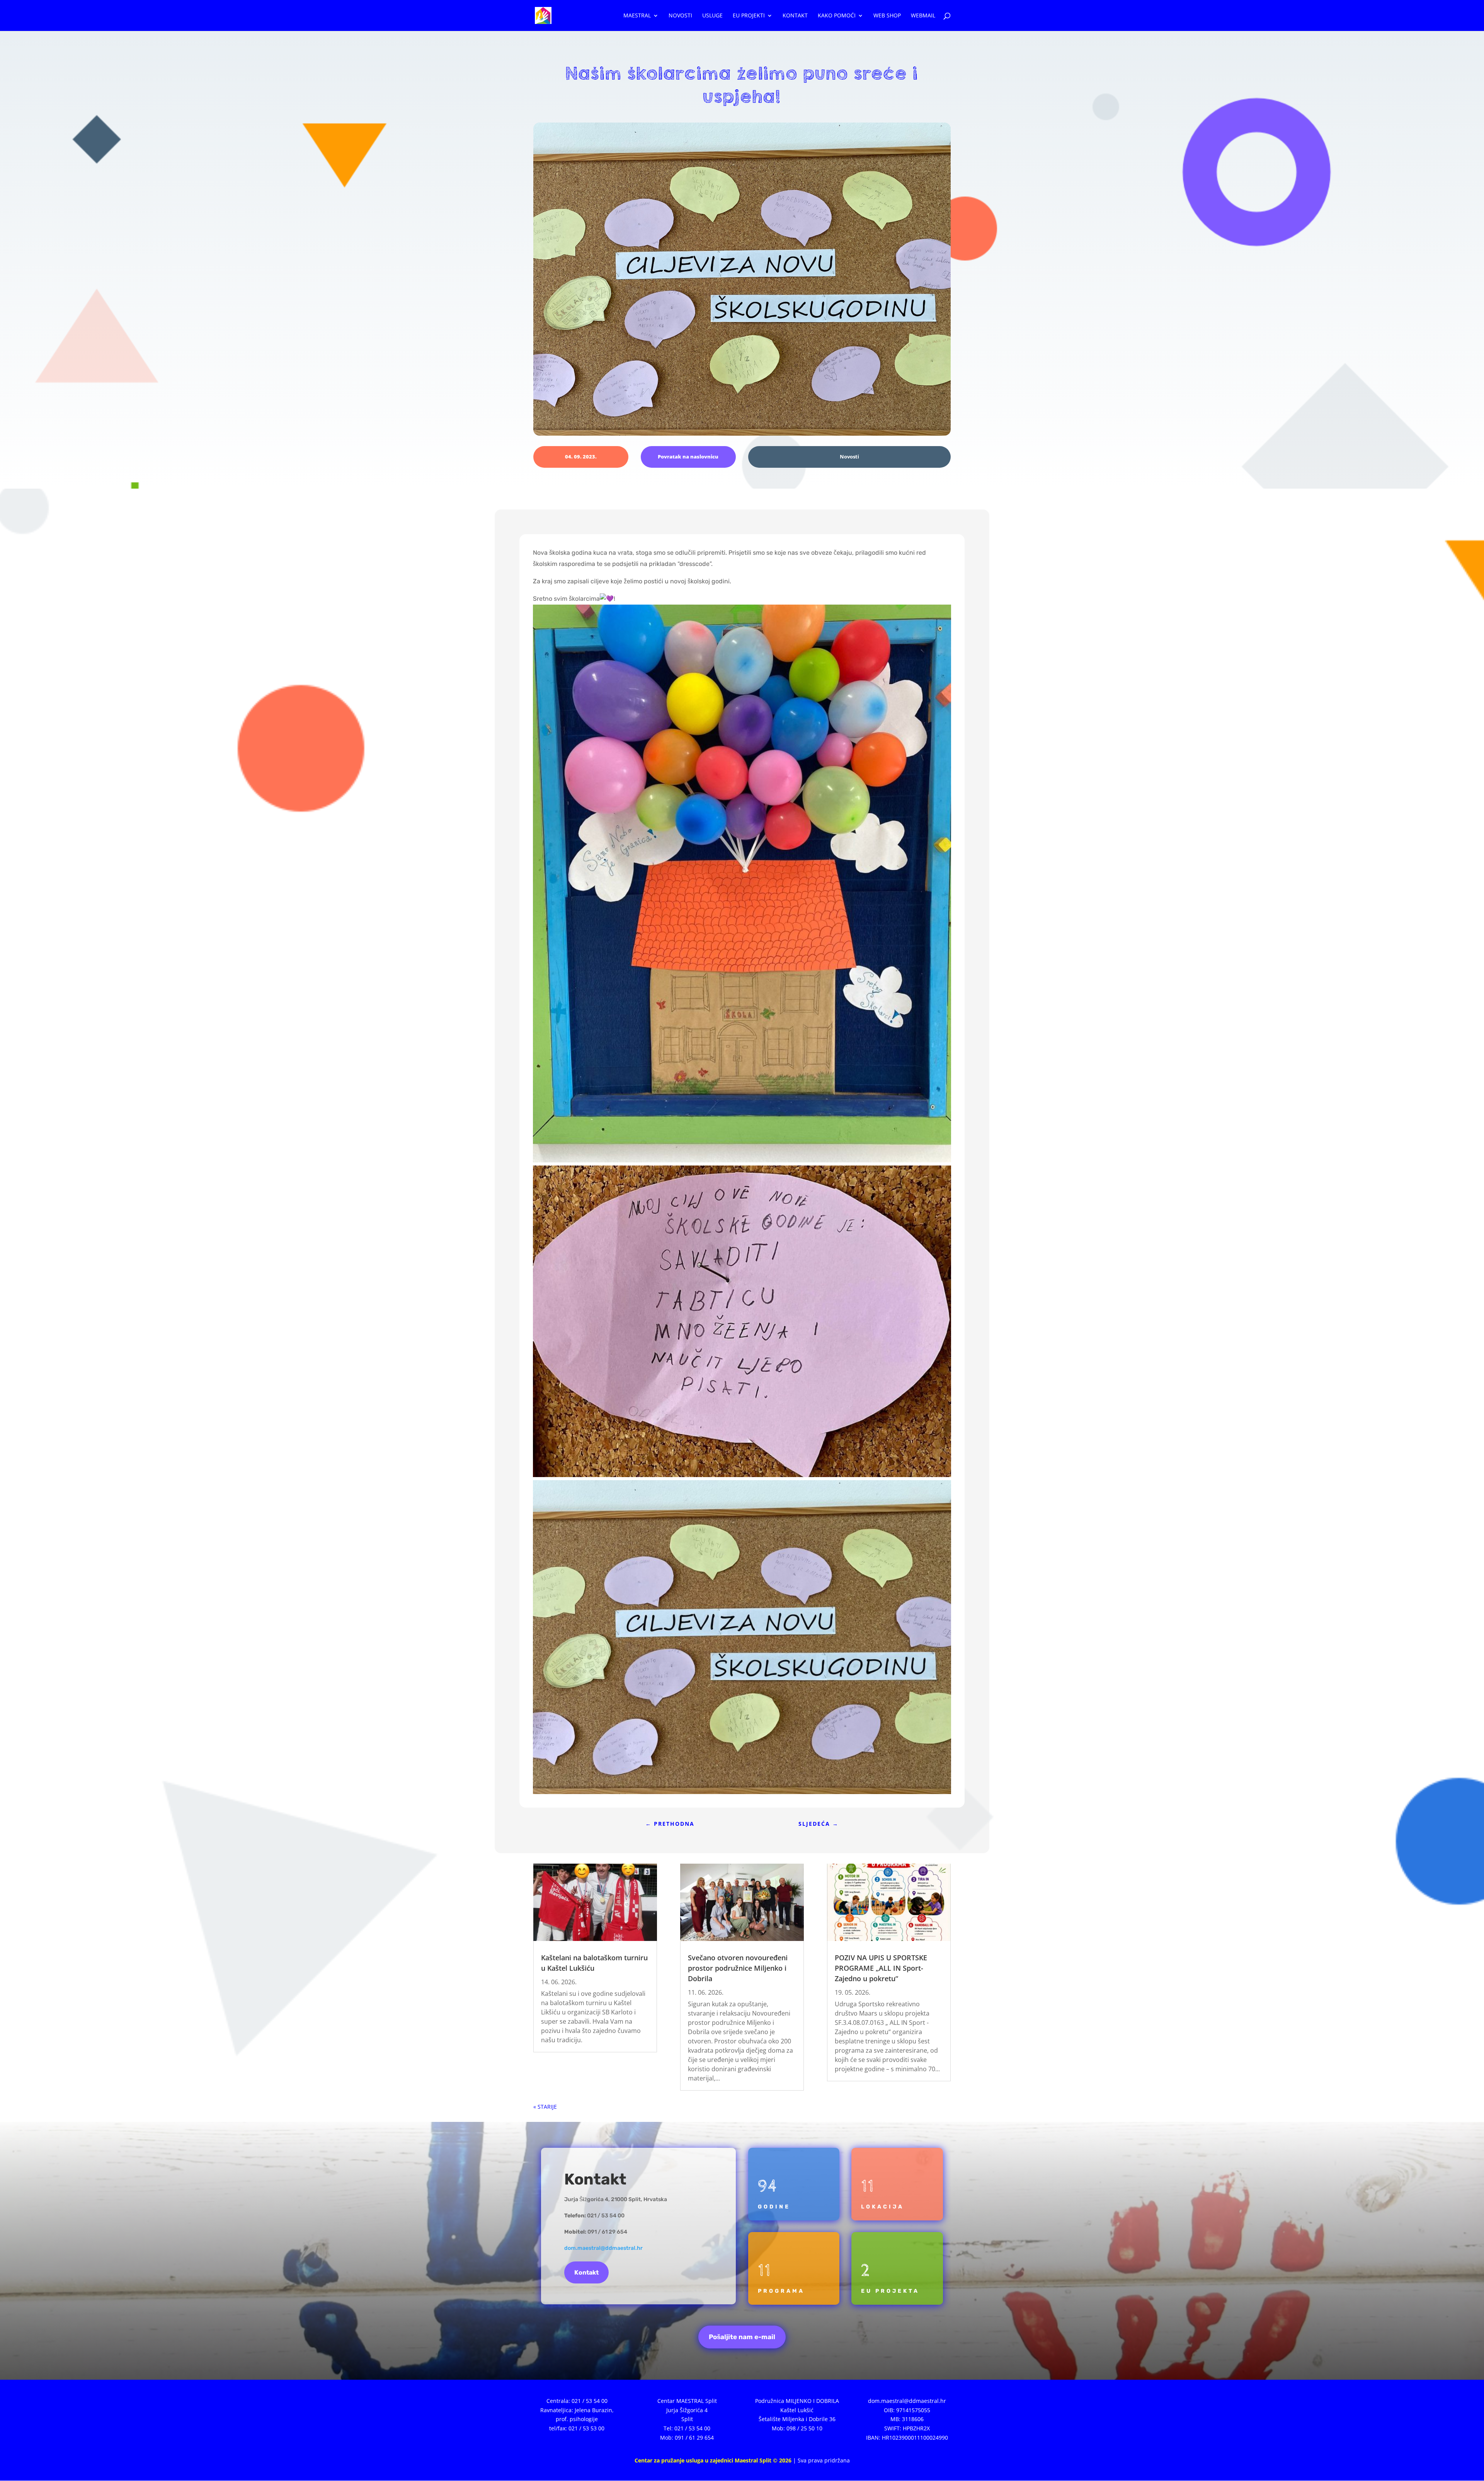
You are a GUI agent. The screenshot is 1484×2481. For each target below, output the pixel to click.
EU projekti (749, 16)
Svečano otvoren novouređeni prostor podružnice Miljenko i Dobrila (738, 1968)
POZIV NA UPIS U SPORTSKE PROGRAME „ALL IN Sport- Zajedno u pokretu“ (881, 1968)
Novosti (680, 16)
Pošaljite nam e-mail (742, 2337)
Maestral (637, 16)
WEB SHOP (887, 16)
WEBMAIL (923, 16)
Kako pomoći (837, 16)
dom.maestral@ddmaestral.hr (603, 2248)
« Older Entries (553, 2107)
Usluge (712, 16)
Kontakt (795, 16)
